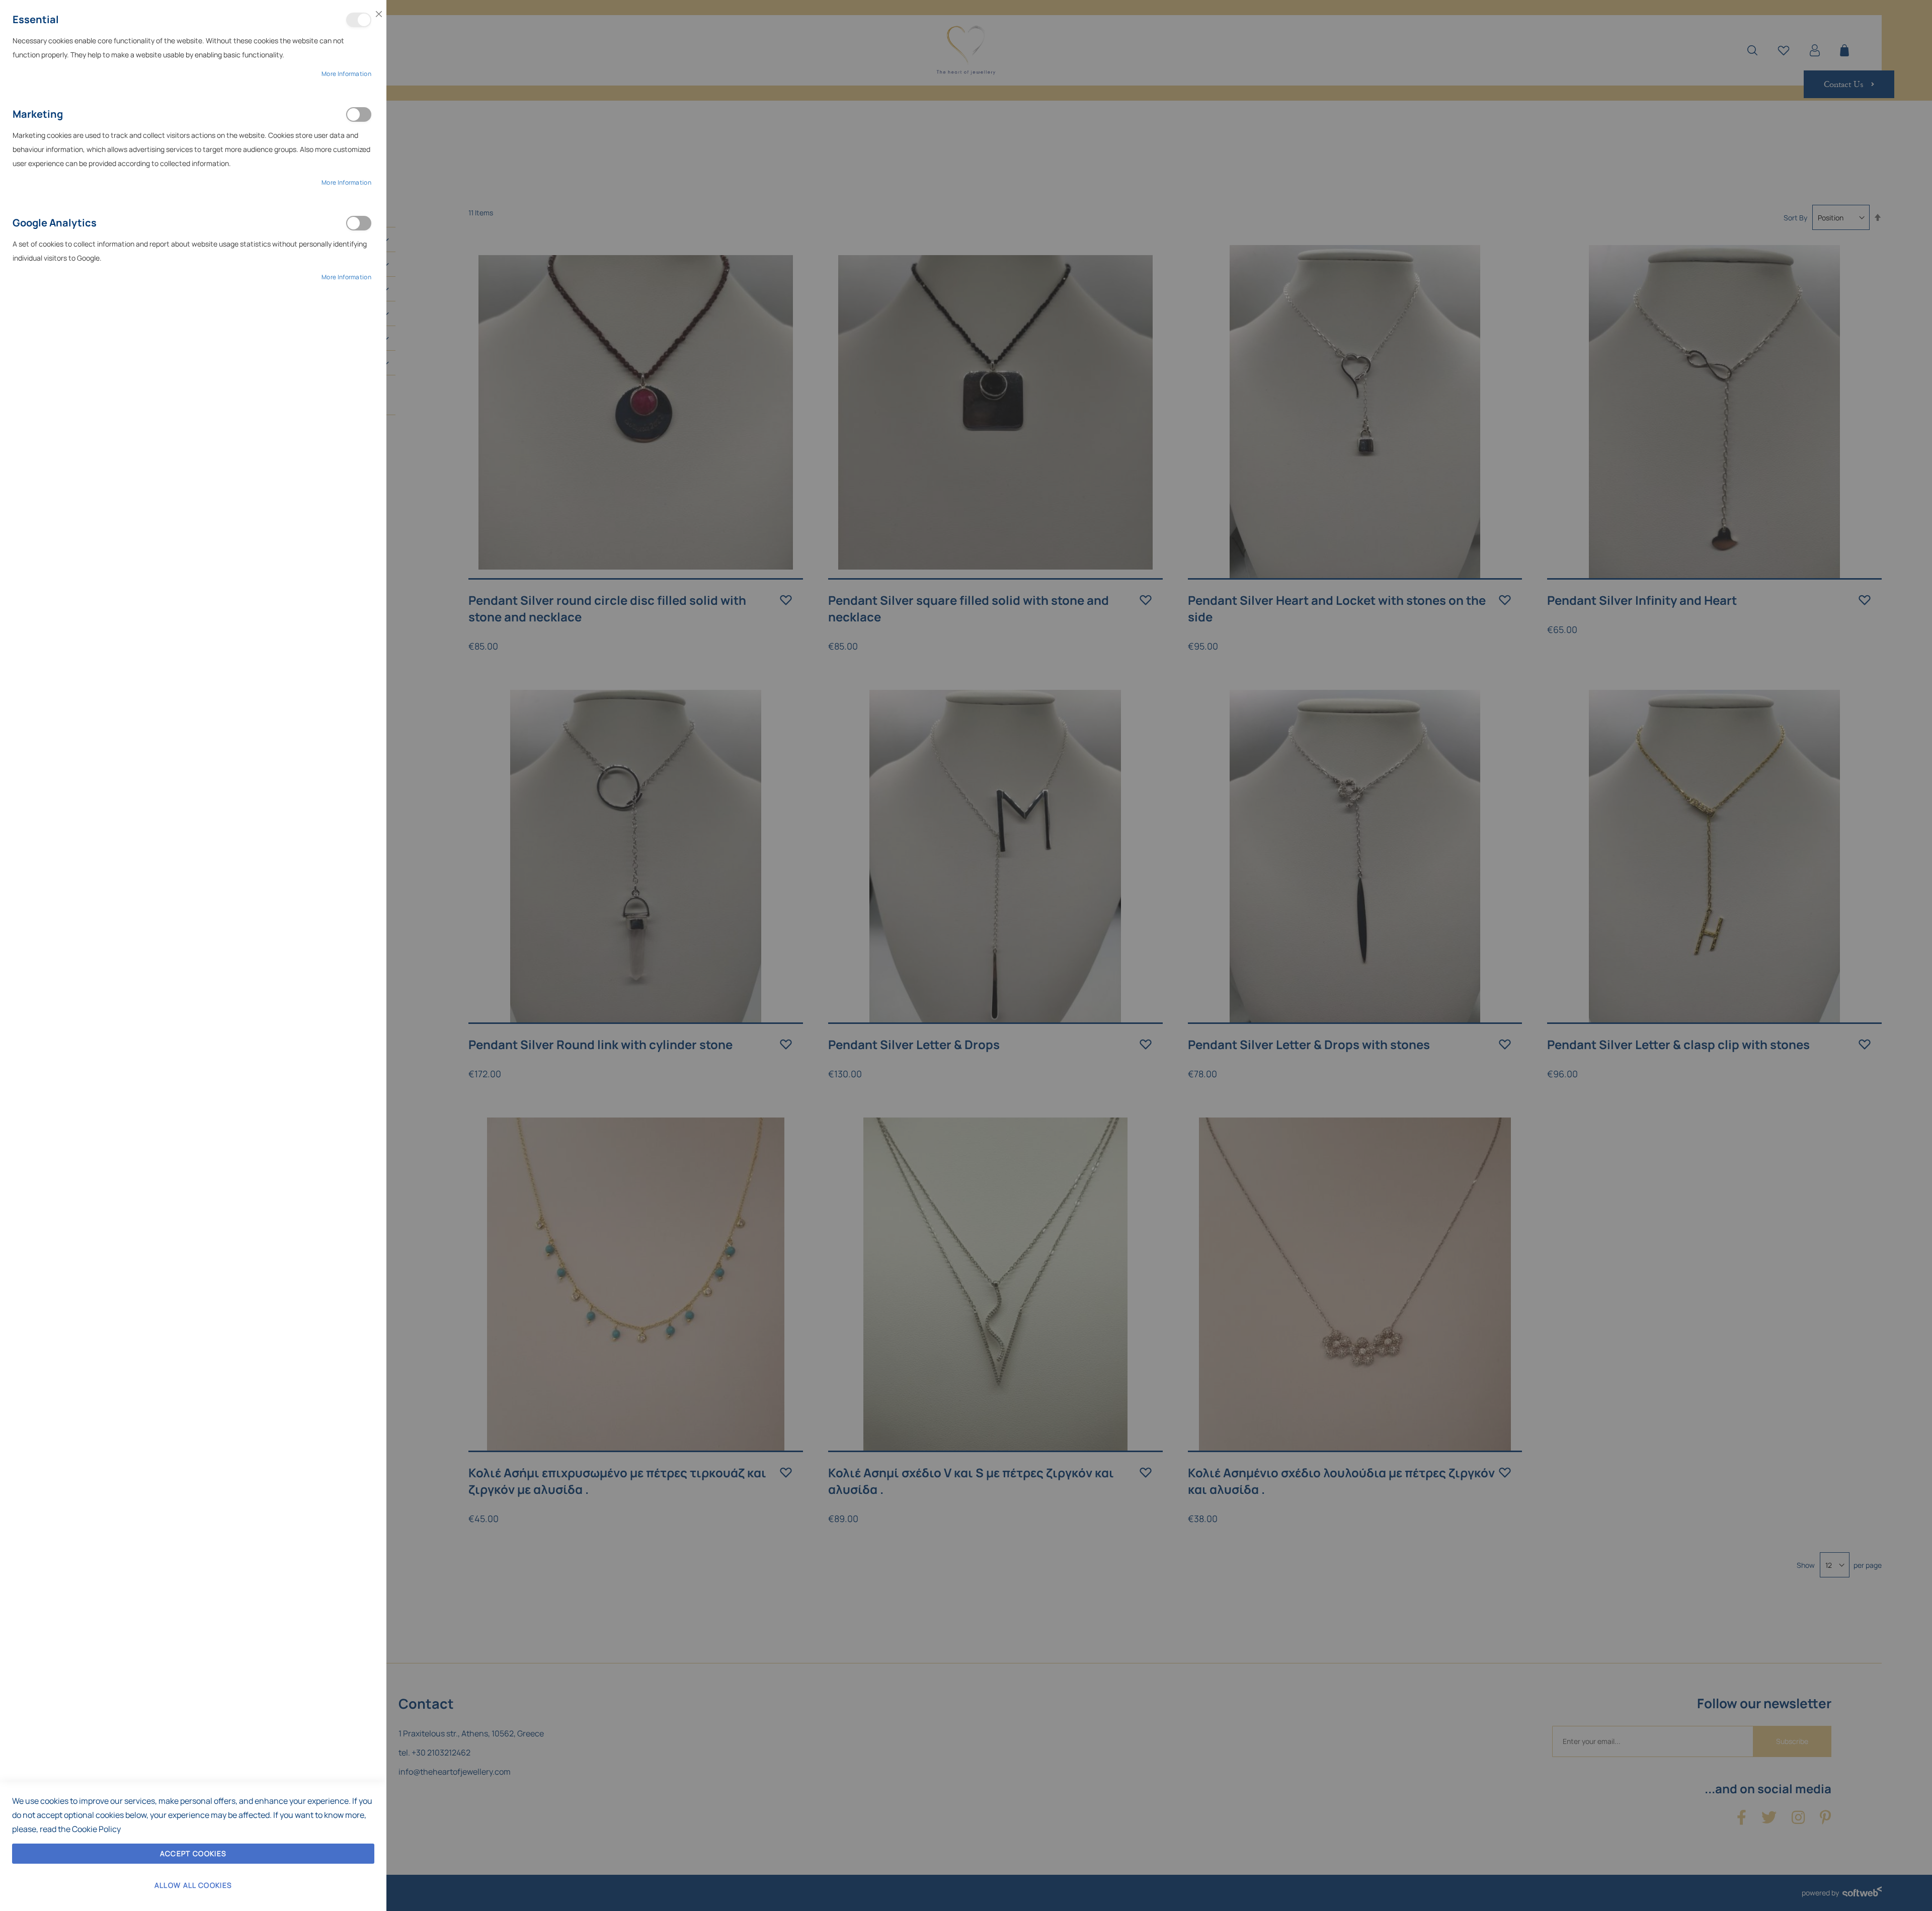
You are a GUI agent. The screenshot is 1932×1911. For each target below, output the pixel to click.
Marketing (359, 114)
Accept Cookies (193, 1853)
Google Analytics (359, 223)
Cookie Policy (96, 1829)
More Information (346, 74)
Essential (359, 20)
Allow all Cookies (193, 1885)
